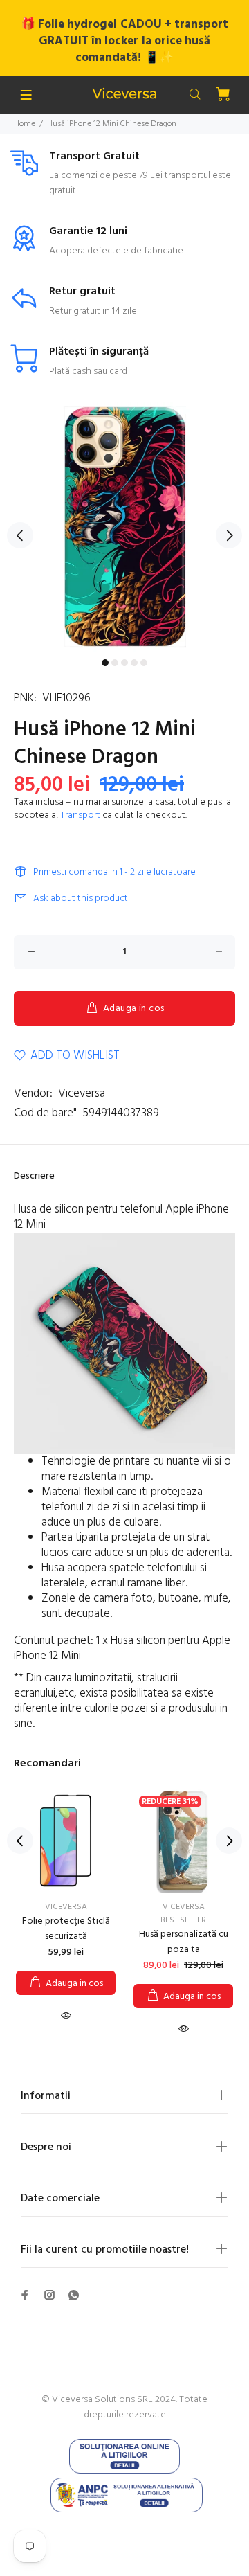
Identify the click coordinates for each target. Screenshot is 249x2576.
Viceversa (82, 1094)
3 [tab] (124, 663)
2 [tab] (115, 663)
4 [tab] (134, 663)
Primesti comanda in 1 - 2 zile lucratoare (114, 872)
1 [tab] (105, 663)
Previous (20, 535)
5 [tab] (144, 663)
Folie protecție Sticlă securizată (66, 1929)
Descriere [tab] (34, 1176)
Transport (80, 815)
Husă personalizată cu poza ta (184, 1942)
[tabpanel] (124, 527)
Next (229, 535)
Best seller (183, 1920)
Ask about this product (81, 898)
